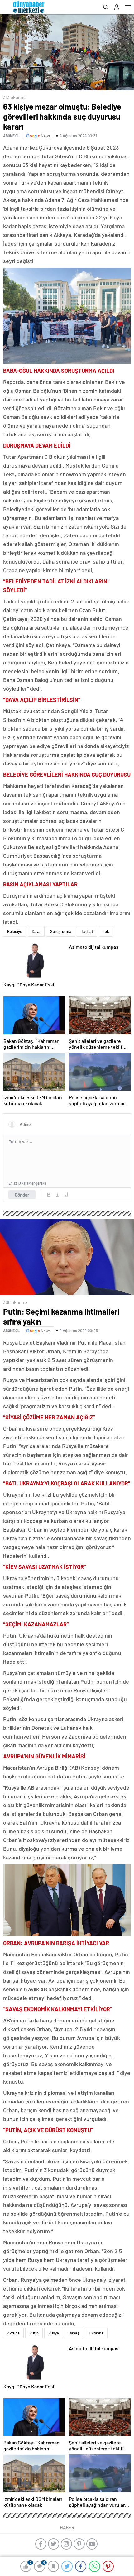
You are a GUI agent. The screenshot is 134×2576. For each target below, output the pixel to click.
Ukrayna (96, 2333)
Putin (34, 2333)
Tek (106, 931)
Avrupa (13, 2333)
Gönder (22, 1195)
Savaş (74, 2333)
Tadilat (87, 931)
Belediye (15, 931)
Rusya (54, 2333)
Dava (36, 931)
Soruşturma (61, 931)
